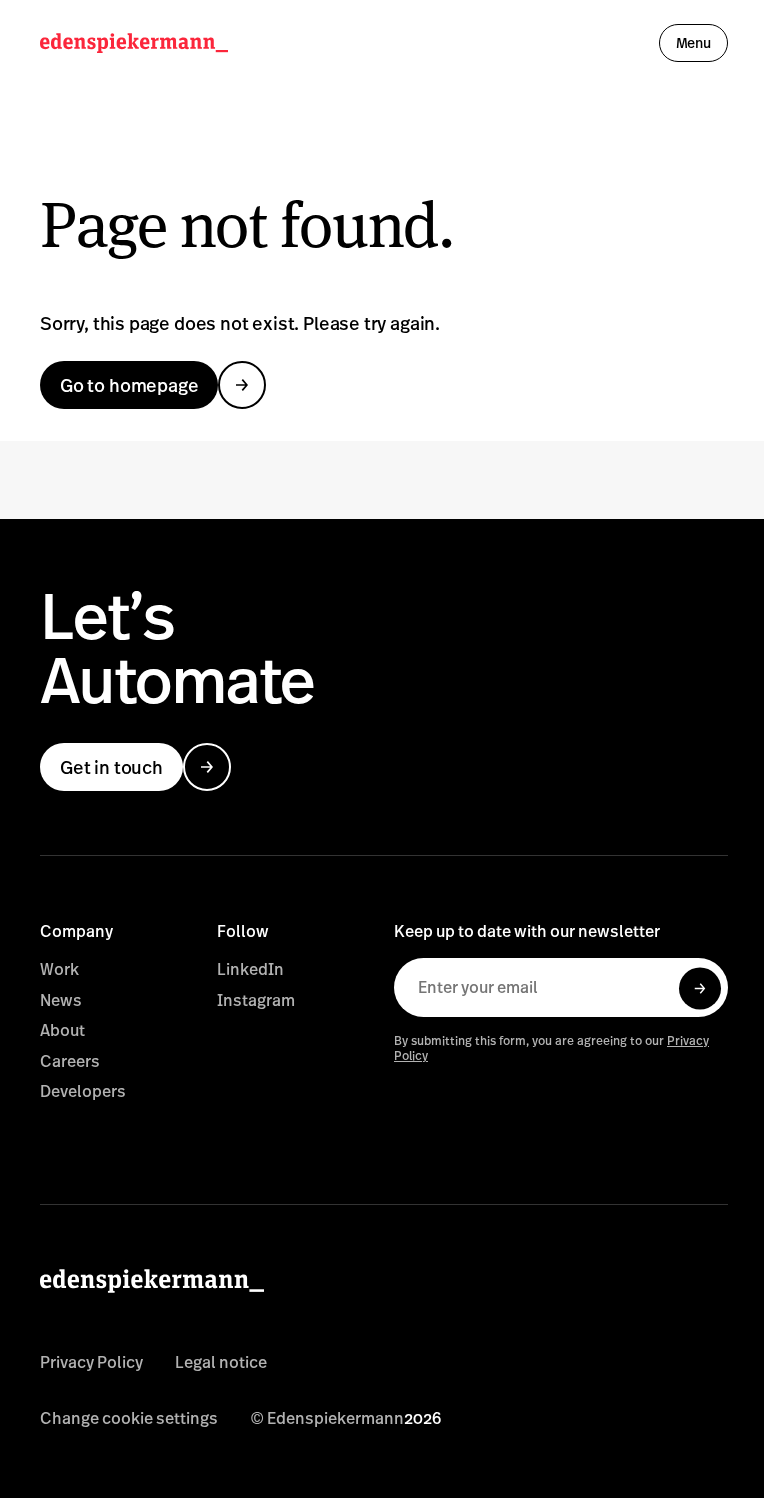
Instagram (256, 1000)
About (62, 1030)
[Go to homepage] (266, 1295)
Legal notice (221, 1362)
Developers (83, 1091)
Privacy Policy (91, 1362)
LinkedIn (250, 969)
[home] (134, 43)
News (61, 1000)
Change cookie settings (129, 1418)
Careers (70, 1061)
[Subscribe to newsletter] (700, 989)
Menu (693, 42)
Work (59, 969)
